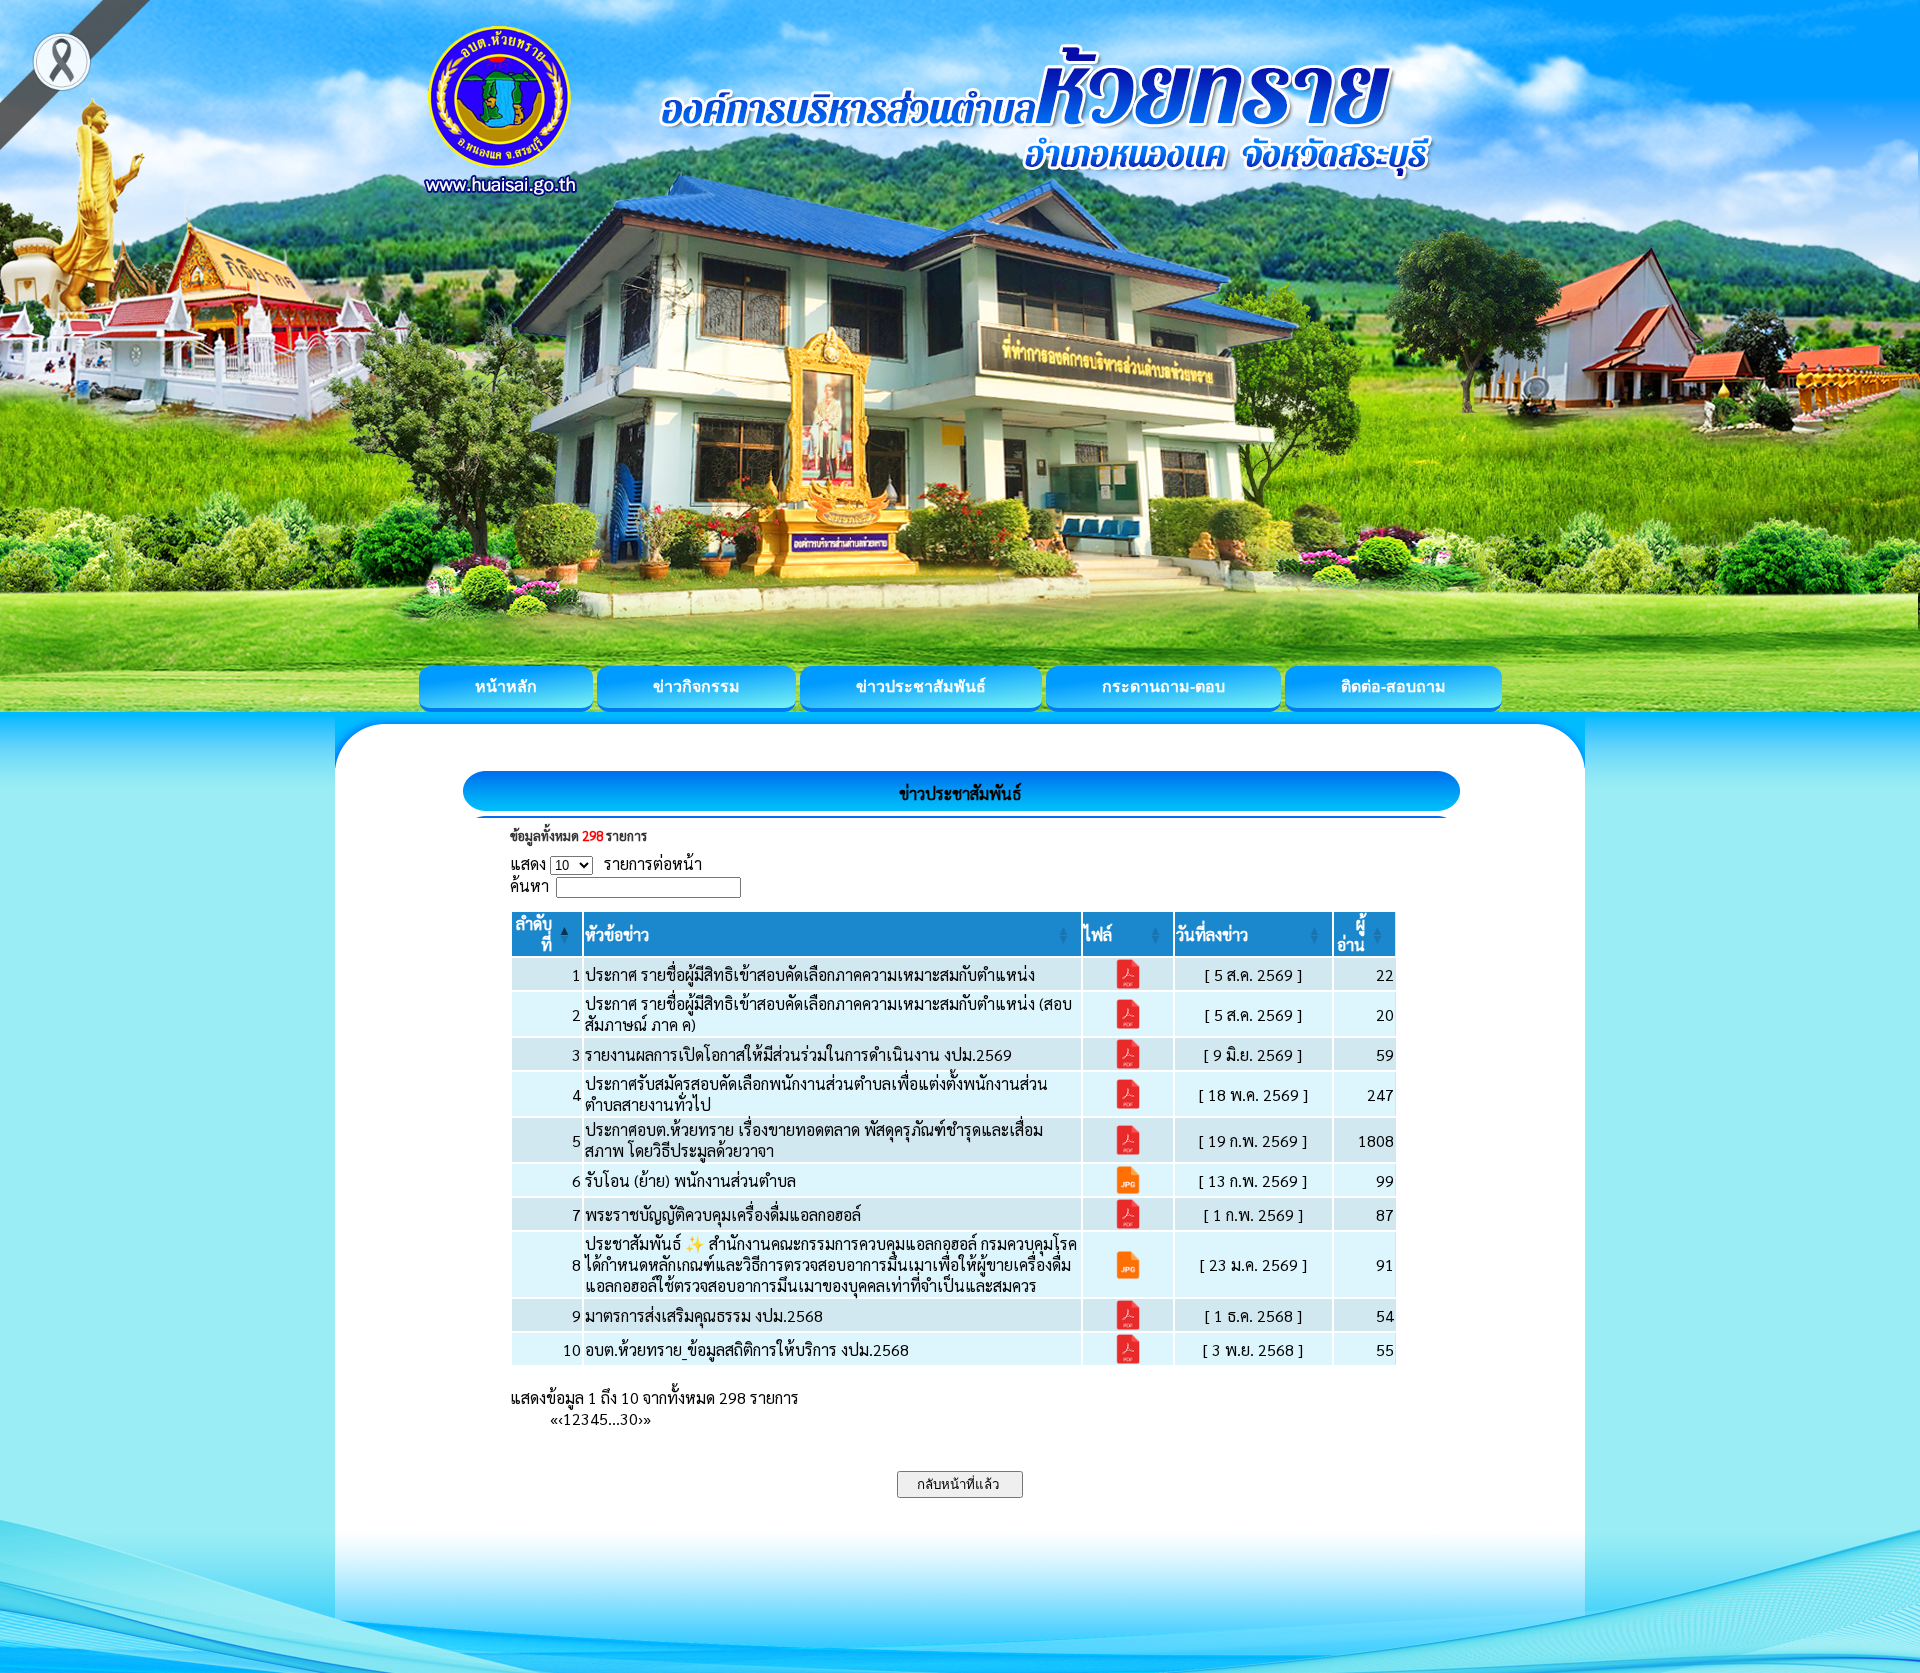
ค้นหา (529, 885)
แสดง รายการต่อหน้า (606, 863)
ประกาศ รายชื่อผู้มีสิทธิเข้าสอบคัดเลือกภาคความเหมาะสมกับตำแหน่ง (810, 974)
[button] (617, 934)
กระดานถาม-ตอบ (1163, 686)
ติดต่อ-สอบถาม (1393, 686)
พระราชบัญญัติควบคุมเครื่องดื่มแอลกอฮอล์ (723, 1214)
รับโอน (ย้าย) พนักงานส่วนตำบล (690, 1180)
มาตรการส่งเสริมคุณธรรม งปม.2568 (704, 1315)
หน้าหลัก (506, 686)
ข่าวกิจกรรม (696, 686)
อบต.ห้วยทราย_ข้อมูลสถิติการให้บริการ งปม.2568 (747, 1349)
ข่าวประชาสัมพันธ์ (921, 686)
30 (629, 1418)
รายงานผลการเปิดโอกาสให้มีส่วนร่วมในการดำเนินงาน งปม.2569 (798, 1054)
